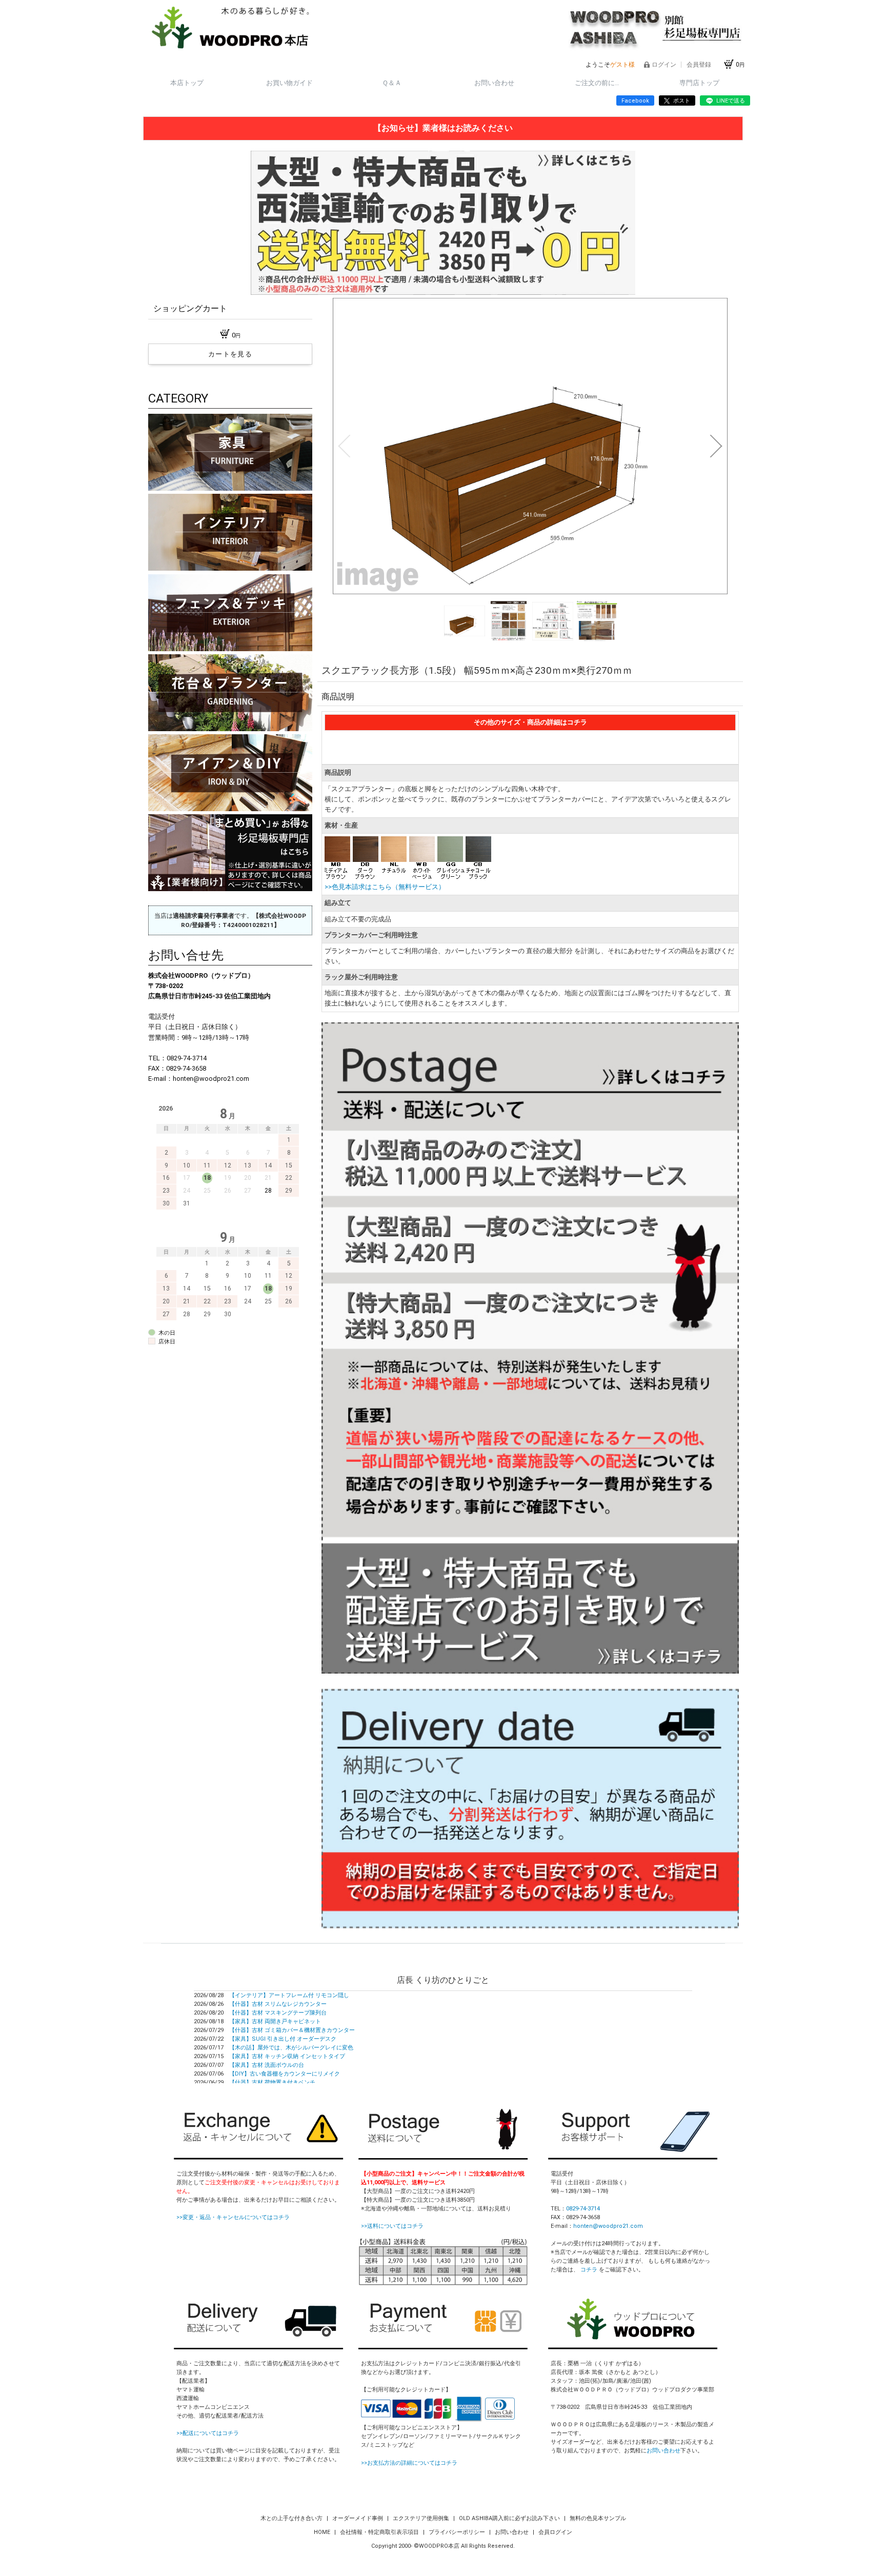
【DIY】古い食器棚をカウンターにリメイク (285, 2074)
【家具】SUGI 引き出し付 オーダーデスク (283, 2039)
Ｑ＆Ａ (392, 83)
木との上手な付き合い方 (292, 2518)
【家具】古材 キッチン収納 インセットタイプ (287, 2056)
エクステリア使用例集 (422, 2518)
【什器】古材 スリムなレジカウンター (278, 2004)
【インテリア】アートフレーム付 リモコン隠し (289, 1995)
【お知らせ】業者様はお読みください (443, 128)
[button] (344, 446)
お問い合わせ (494, 83)
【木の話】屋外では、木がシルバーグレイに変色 (291, 2048)
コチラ (589, 2270)
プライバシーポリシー (458, 2532)
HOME (323, 2532)
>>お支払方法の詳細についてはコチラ (409, 2463)
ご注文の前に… (597, 83)
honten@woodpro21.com (608, 2226)
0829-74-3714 (583, 2209)
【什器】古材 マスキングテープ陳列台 (278, 2013)
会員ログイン (555, 2532)
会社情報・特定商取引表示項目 (380, 2532)
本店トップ (187, 83)
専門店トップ (699, 83)
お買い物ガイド (289, 83)
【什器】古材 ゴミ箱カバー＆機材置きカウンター (292, 2030)
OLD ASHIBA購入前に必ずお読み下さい (510, 2518)
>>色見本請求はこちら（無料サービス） (385, 887)
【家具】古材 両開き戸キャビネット (275, 2021)
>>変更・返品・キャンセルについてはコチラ (233, 2217)
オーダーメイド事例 (358, 2518)
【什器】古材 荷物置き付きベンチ (272, 2082)
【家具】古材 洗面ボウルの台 (267, 2065)
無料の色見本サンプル (598, 2518)
